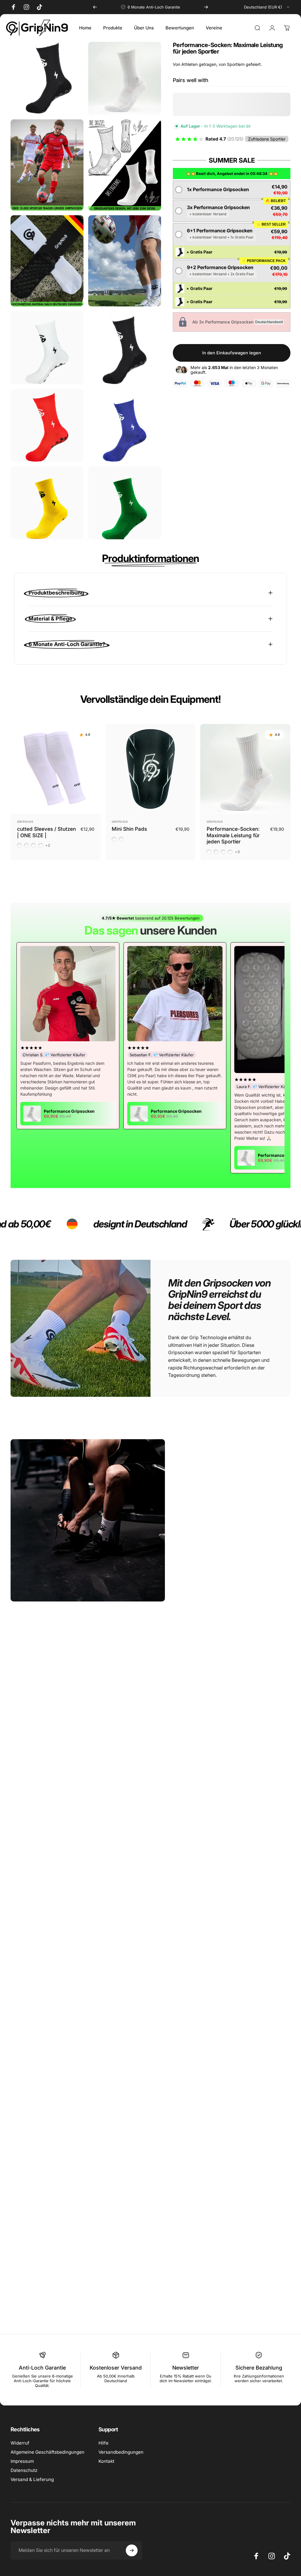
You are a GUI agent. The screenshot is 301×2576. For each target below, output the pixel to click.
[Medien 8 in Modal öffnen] (47, 425)
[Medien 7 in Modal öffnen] (125, 348)
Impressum (22, 2461)
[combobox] (267, 7)
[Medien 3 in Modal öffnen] (125, 165)
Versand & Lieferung (32, 2479)
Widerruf (20, 2443)
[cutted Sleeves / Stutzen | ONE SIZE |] (56, 769)
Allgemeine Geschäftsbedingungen (47, 2452)
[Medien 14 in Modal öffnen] (47, 78)
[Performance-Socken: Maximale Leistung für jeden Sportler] (245, 769)
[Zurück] (95, 7)
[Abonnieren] (132, 2550)
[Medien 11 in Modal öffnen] (125, 503)
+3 (238, 852)
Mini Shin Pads (129, 829)
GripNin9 (25, 822)
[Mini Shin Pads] (151, 769)
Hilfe (103, 2443)
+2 (48, 845)
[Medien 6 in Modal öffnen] (47, 348)
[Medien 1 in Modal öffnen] (125, 78)
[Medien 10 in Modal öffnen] (47, 503)
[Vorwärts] (206, 7)
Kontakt (106, 2461)
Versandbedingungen (121, 2452)
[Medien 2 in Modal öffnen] (47, 165)
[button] (232, 190)
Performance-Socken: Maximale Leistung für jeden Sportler (233, 835)
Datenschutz (24, 2470)
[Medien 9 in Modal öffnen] (125, 425)
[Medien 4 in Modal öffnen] (47, 261)
